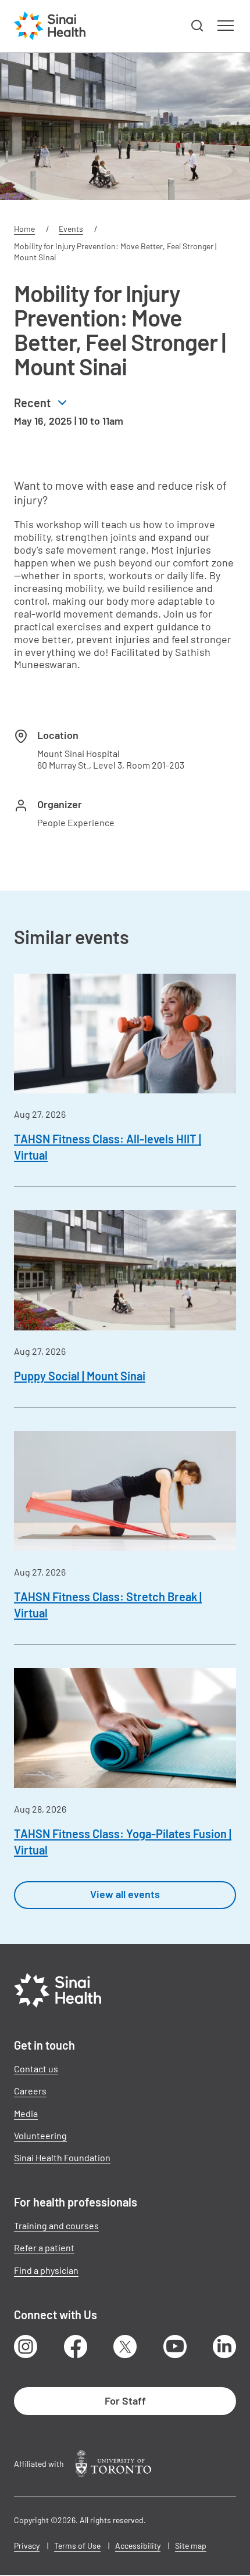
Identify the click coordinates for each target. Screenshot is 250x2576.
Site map (191, 2545)
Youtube (175, 2347)
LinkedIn (224, 2347)
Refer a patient (44, 2247)
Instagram (26, 2347)
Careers (30, 2091)
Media (26, 2113)
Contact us (36, 2069)
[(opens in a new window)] (113, 2464)
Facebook (76, 2347)
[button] (198, 26)
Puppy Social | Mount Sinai (80, 1376)
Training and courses (56, 2225)
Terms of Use (77, 2545)
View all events (125, 1894)
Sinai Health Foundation (62, 2157)
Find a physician (46, 2270)
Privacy (27, 2545)
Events (71, 229)
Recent (32, 403)
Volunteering (40, 2135)
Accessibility (138, 2545)
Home (24, 229)
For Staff (125, 2401)
